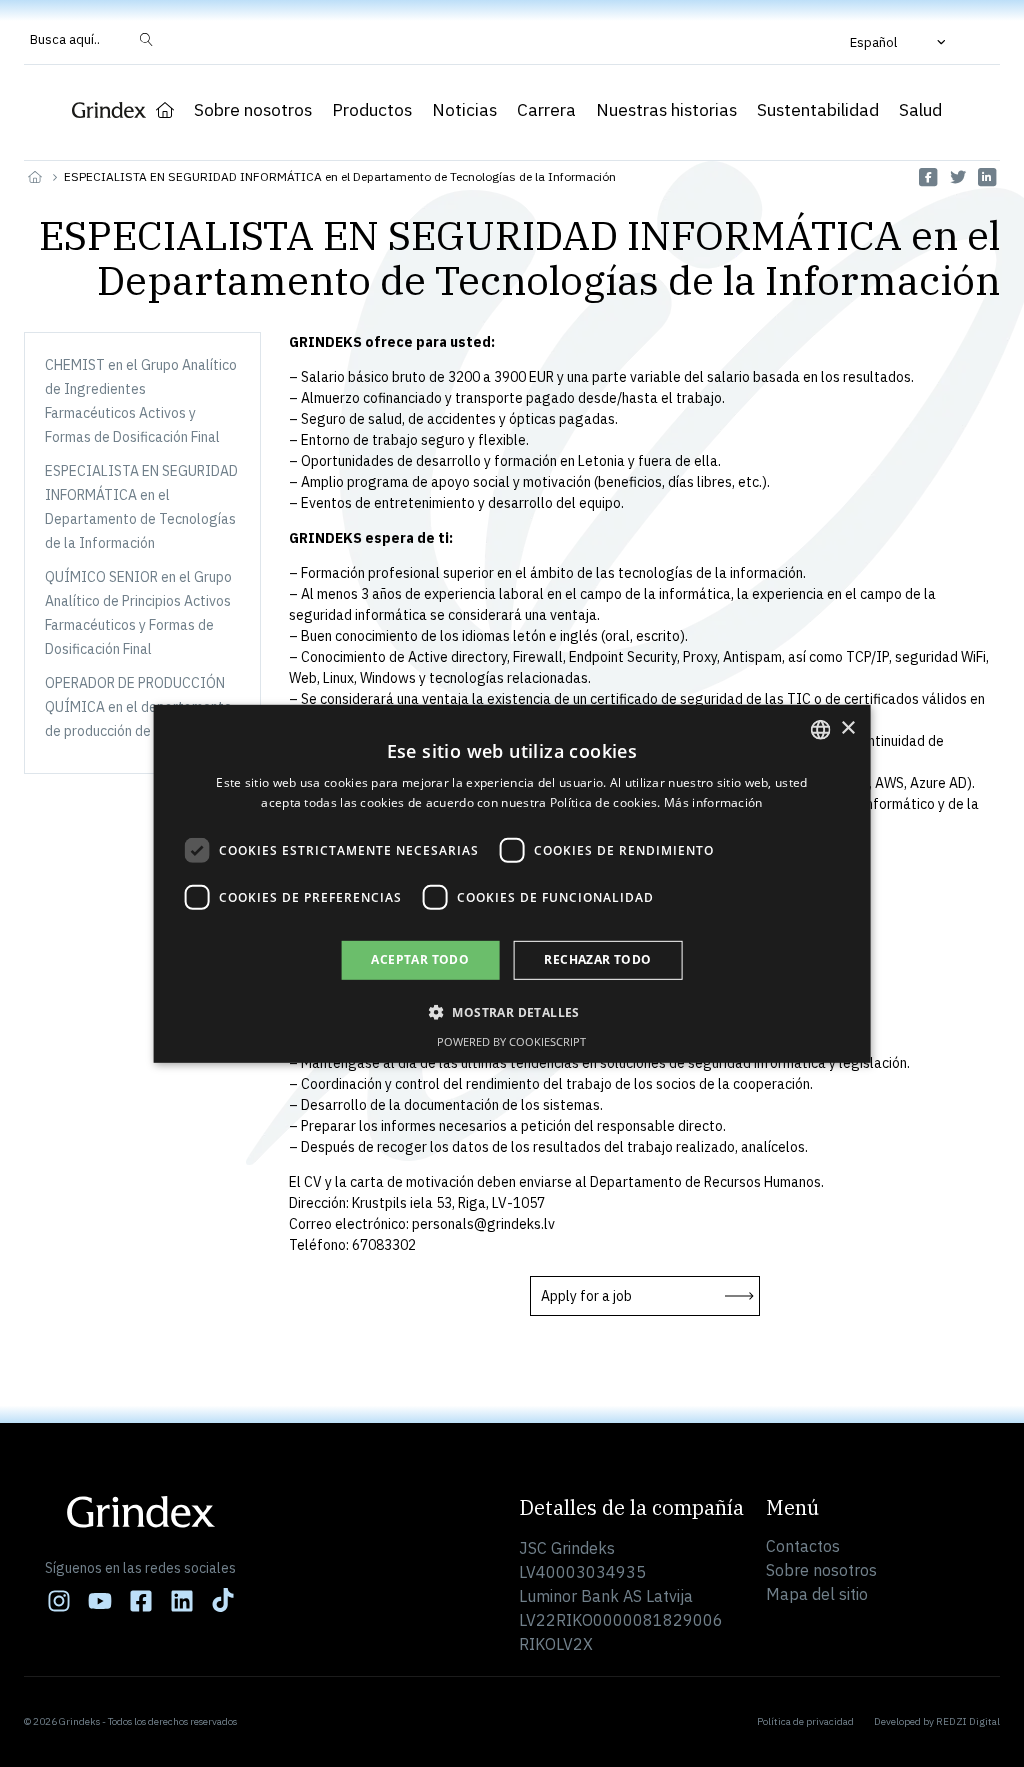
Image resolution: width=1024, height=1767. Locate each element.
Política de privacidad (805, 1721)
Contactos (803, 1546)
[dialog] (512, 883)
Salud (920, 110)
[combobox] (820, 729)
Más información (713, 802)
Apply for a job (586, 1296)
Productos (372, 110)
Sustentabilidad (818, 110)
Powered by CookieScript (511, 1041)
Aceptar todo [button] (420, 959)
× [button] (847, 728)
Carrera (546, 110)
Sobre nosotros (253, 110)
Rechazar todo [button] (597, 959)
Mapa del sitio (817, 1594)
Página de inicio (165, 110)
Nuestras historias (666, 110)
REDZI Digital (968, 1721)
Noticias (464, 110)
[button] (900, 42)
